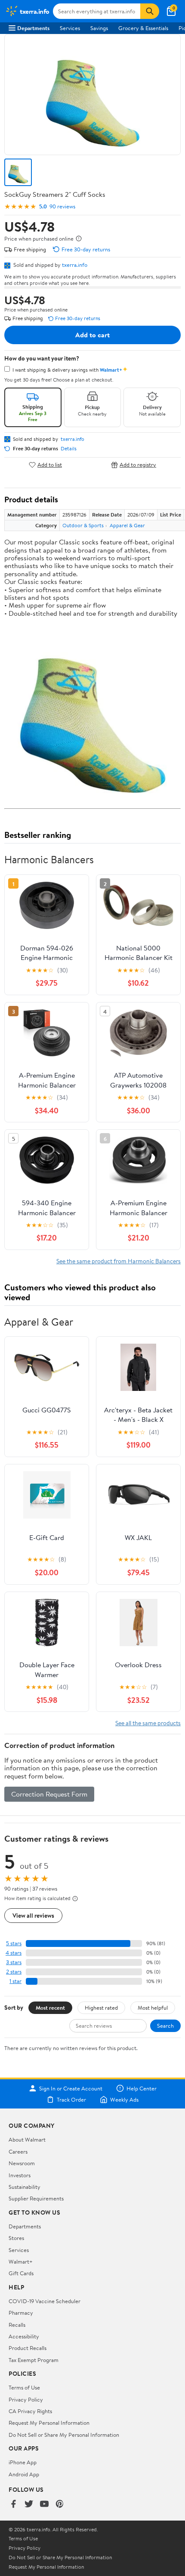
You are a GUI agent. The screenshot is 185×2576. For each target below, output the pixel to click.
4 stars (14, 1953)
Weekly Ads (124, 2099)
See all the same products (148, 1723)
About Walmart (27, 2139)
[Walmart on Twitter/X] (29, 2504)
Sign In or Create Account (71, 2088)
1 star (15, 1981)
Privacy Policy (26, 2399)
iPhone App (23, 2462)
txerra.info (75, 265)
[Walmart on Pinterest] (60, 2504)
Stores (16, 2238)
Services (70, 28)
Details (69, 449)
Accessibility (24, 2336)
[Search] (150, 11)
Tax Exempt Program (34, 2360)
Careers (18, 2151)
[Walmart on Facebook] (13, 2504)
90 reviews (62, 206)
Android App (24, 2474)
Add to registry (138, 465)
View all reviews (33, 1915)
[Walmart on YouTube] (44, 2504)
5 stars (14, 1943)
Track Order (71, 2099)
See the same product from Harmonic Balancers (119, 1261)
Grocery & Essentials (143, 28)
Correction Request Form (49, 1794)
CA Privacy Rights (30, 2411)
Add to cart (92, 335)
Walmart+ (21, 2261)
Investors (20, 2175)
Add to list (50, 465)
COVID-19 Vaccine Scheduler (45, 2301)
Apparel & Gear (127, 525)
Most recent (50, 2008)
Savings (99, 28)
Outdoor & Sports (83, 525)
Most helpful (153, 2008)
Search (165, 2026)
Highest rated (101, 2008)
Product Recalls (28, 2348)
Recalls (17, 2325)
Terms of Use (24, 2387)
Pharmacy (21, 2313)
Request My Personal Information (49, 2423)
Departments (33, 28)
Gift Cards (21, 2273)
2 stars (14, 1972)
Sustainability (25, 2187)
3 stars (14, 1962)
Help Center (142, 2088)
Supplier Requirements (36, 2198)
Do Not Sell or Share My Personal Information (64, 2435)
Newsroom (22, 2163)
